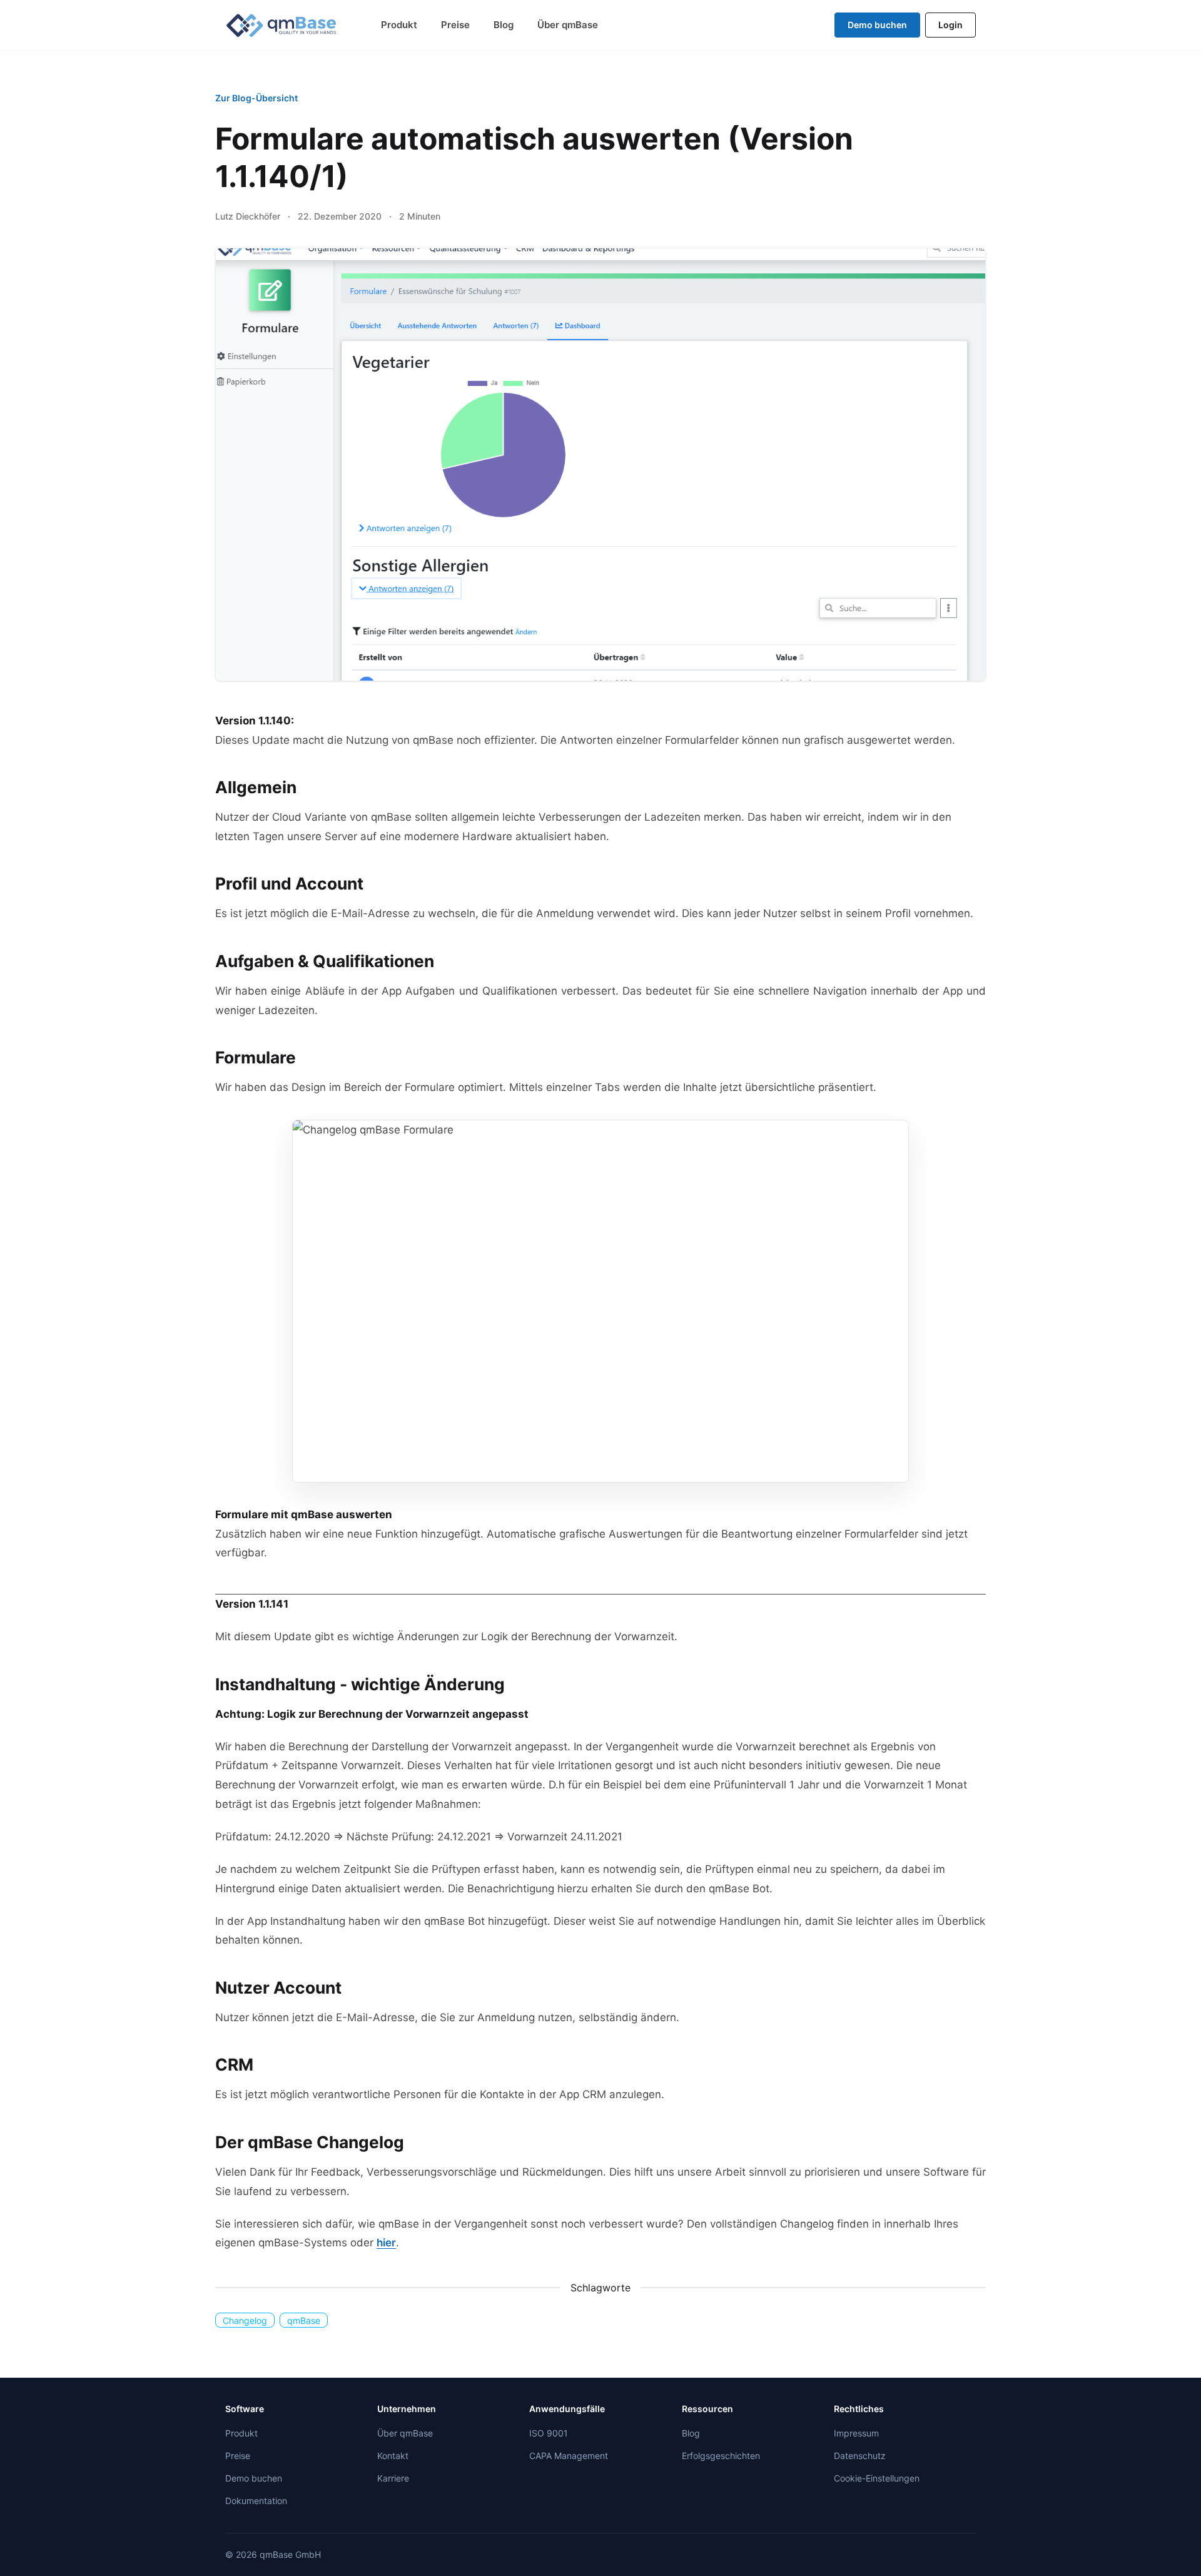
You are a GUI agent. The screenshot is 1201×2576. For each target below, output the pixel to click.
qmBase (304, 2320)
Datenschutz (860, 2456)
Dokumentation (256, 2501)
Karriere (393, 2478)
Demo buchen (877, 25)
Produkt (399, 25)
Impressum (856, 2433)
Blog (504, 25)
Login (950, 25)
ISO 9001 (549, 2433)
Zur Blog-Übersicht (256, 98)
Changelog (245, 2320)
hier (386, 2243)
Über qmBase (568, 25)
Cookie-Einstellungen (877, 2478)
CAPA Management (569, 2456)
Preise (455, 25)
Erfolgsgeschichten (721, 2456)
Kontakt (393, 2456)
